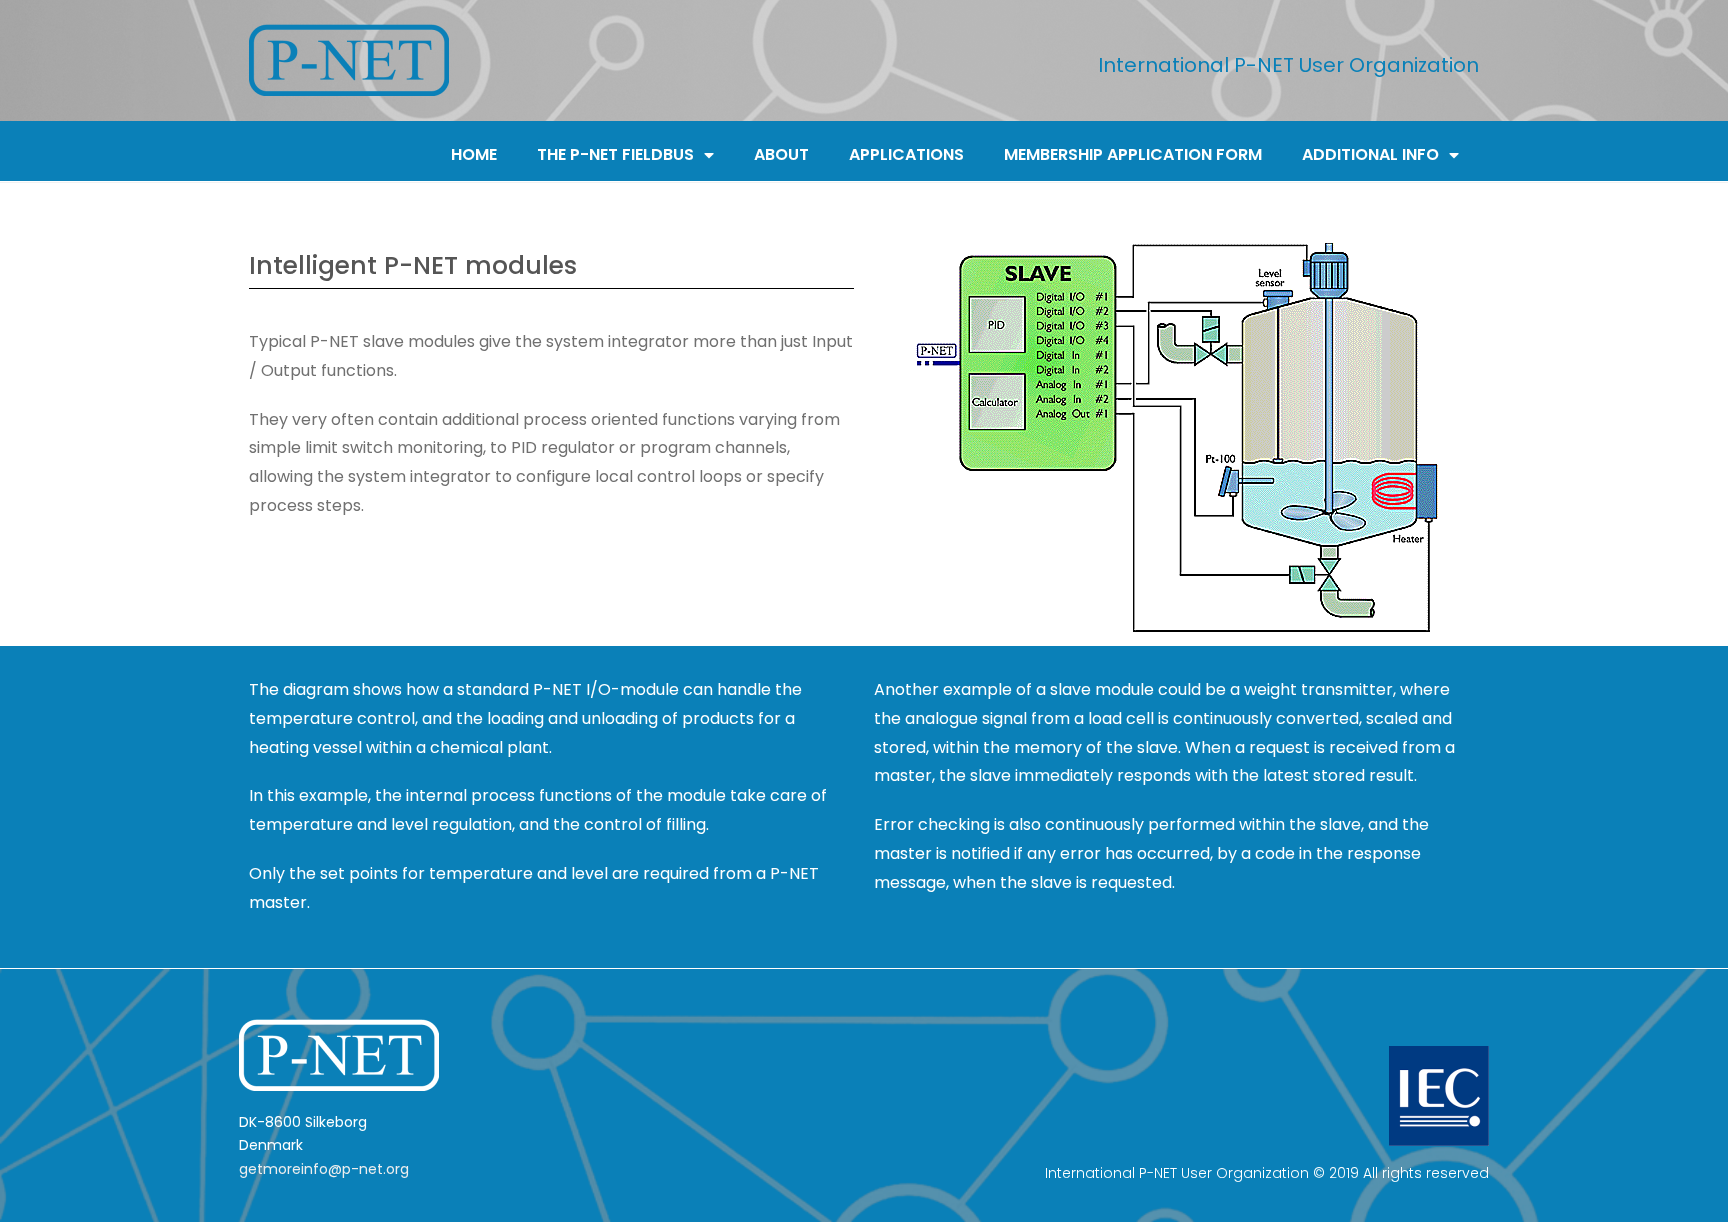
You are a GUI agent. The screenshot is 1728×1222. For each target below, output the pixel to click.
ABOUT (781, 154)
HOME (474, 154)
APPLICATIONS (906, 154)
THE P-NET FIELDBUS (615, 154)
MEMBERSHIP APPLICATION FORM (1133, 154)
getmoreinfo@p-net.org (324, 1169)
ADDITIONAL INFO (1370, 154)
